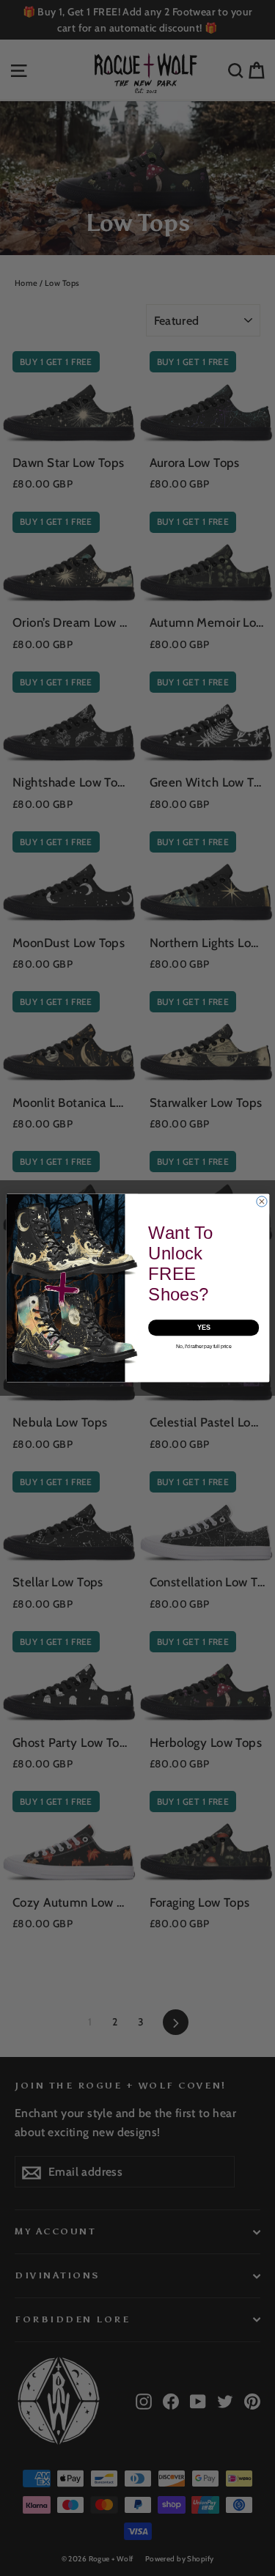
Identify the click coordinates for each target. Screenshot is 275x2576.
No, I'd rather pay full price (203, 1346)
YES (203, 1328)
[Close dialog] (261, 1201)
